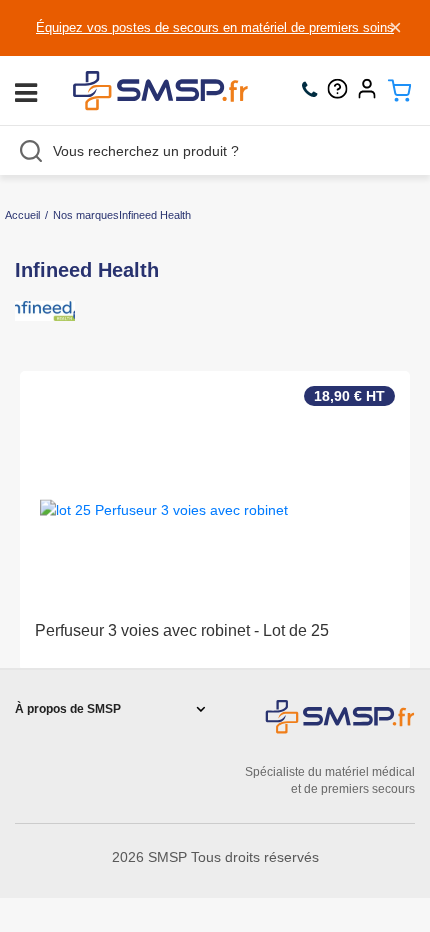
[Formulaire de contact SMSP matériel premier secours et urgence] (342, 91)
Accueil (22, 215)
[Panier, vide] (399, 91)
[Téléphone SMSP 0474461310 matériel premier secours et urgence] (314, 91)
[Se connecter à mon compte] (372, 91)
